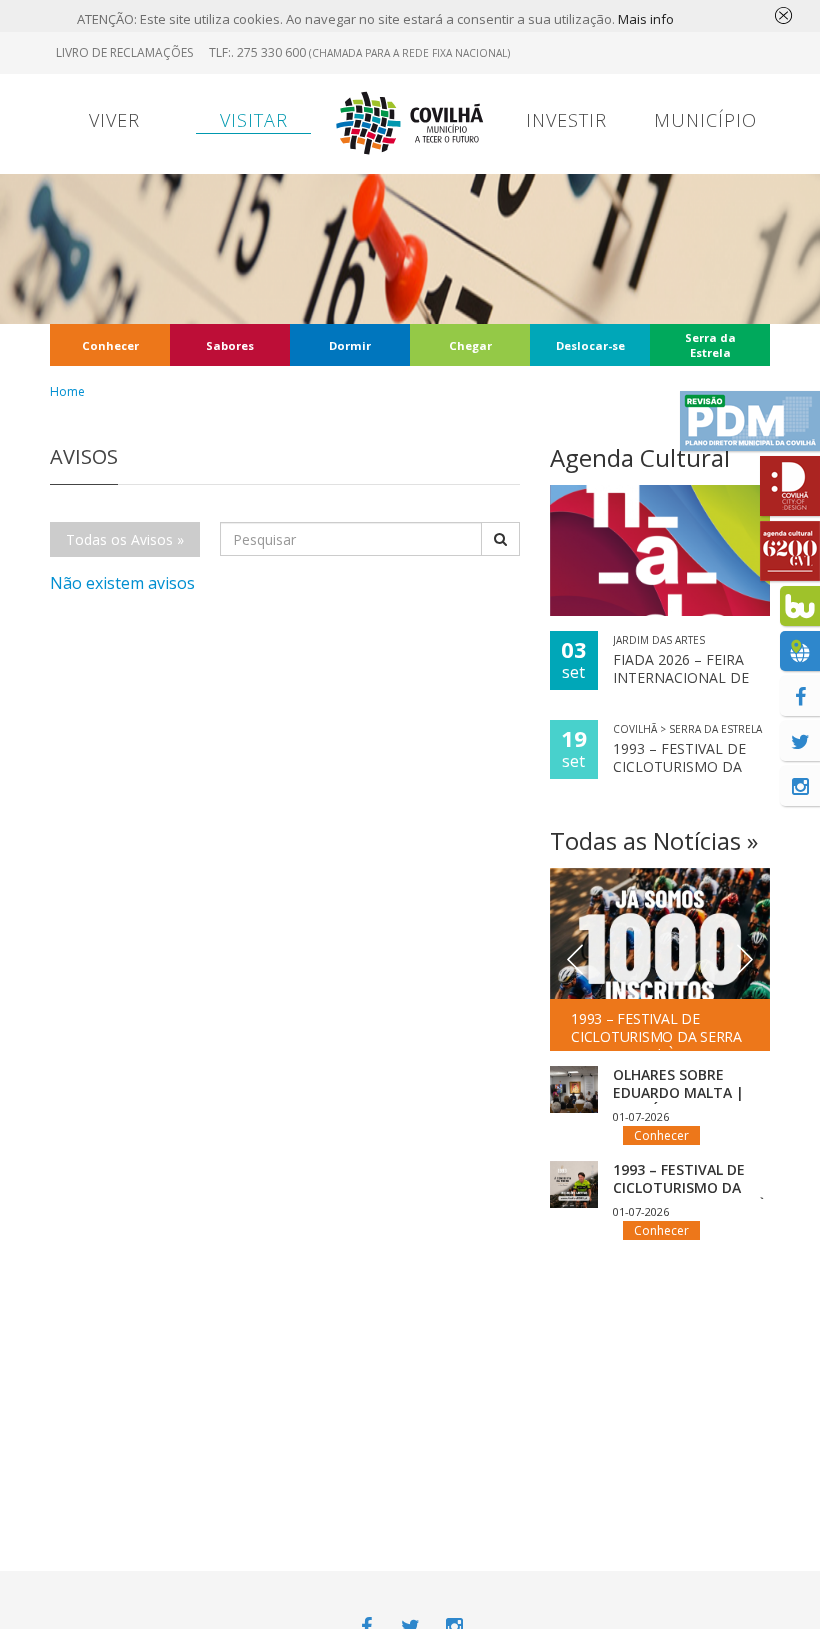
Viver (114, 120)
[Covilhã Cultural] (790, 551)
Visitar (254, 120)
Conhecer (110, 345)
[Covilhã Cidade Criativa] (790, 486)
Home (67, 391)
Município (705, 120)
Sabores (230, 345)
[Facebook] (800, 696)
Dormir (350, 345)
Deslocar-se (590, 345)
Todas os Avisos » (125, 539)
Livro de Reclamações (124, 52)
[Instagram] (800, 786)
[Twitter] (800, 741)
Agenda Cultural (640, 457)
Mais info (646, 19)
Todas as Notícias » (654, 840)
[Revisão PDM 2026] (750, 421)
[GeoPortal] (800, 651)
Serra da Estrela (710, 345)
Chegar (470, 345)
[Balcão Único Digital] (800, 606)
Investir (566, 120)
